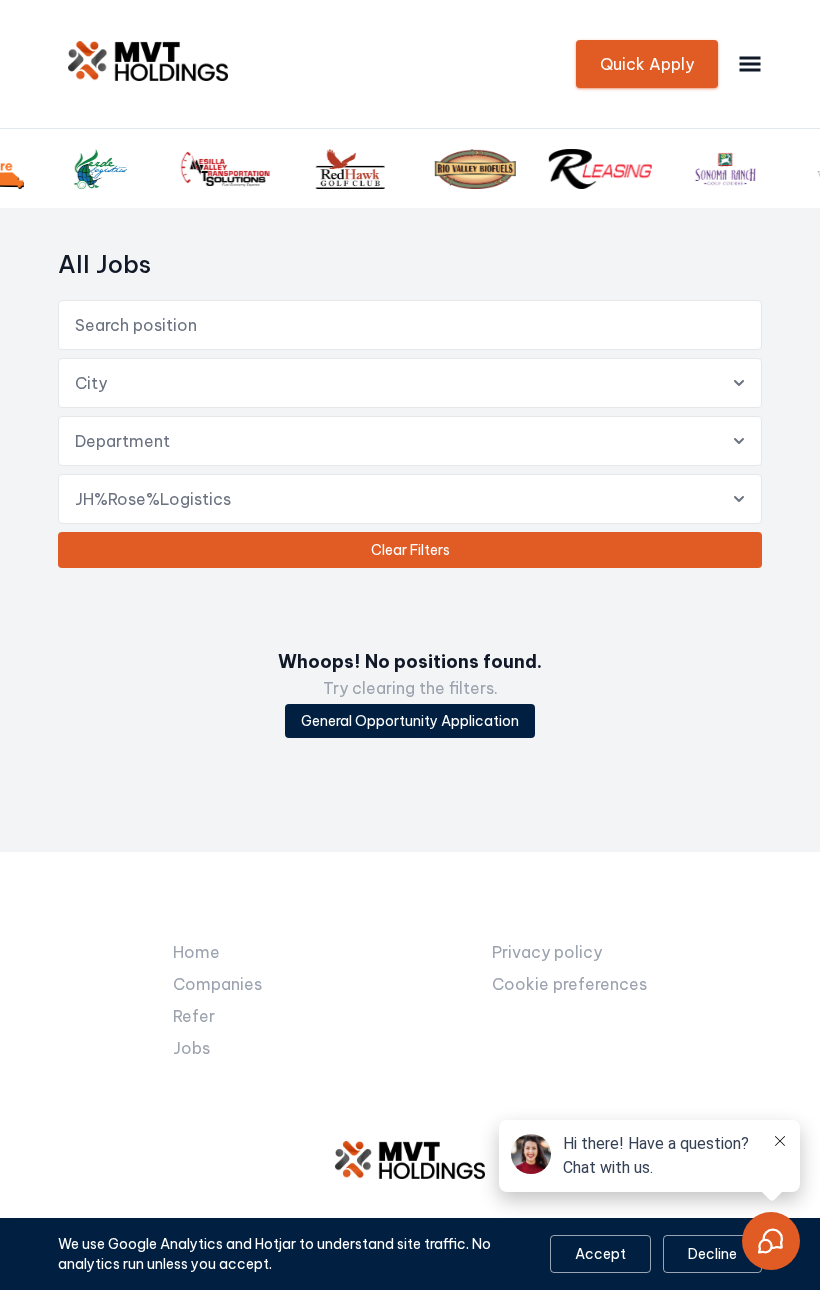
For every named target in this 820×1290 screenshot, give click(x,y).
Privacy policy (547, 952)
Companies (217, 984)
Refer (194, 1016)
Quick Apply (647, 64)
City (91, 383)
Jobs (191, 1048)
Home (196, 952)
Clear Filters (410, 550)
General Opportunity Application (410, 721)
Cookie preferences (569, 984)
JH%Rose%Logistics (153, 499)
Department (122, 441)
